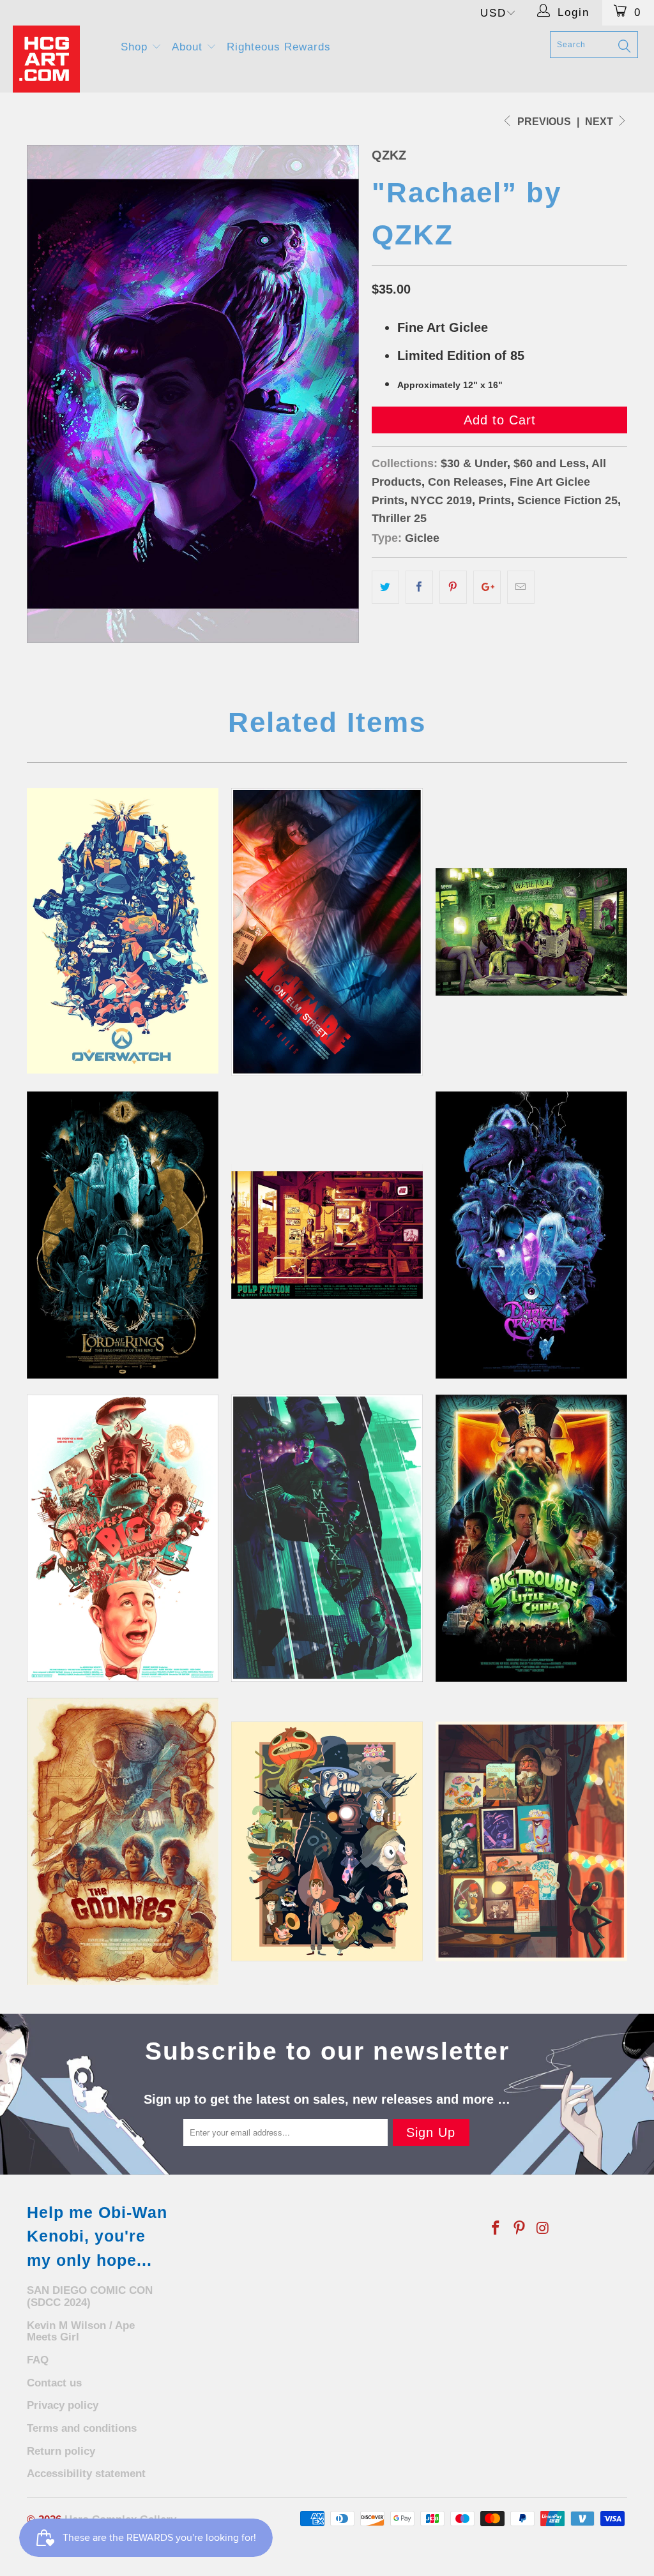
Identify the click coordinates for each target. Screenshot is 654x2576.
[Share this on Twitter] (385, 587)
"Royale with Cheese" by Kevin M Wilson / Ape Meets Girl (327, 1235)
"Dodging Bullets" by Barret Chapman (327, 1538)
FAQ (38, 2360)
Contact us (54, 2383)
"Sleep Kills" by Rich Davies (327, 932)
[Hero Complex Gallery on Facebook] (496, 2229)
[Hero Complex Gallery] (59, 59)
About (189, 47)
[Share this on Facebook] (419, 587)
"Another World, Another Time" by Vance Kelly (531, 1235)
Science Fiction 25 (567, 500)
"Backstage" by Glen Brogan (531, 1841)
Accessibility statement (86, 2474)
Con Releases (466, 482)
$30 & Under (474, 463)
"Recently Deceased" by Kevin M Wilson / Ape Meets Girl (531, 932)
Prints (495, 500)
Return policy (61, 2451)
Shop (136, 47)
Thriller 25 (399, 518)
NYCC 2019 (441, 500)
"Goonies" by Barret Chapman (123, 1841)
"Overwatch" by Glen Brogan (123, 931)
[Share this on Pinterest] (453, 587)
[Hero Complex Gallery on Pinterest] (520, 2229)
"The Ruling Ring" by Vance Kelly (123, 1235)
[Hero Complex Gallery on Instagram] (543, 2229)
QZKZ (389, 155)
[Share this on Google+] (487, 587)
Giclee (422, 538)
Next (600, 122)
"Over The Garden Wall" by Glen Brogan (327, 1841)
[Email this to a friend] (521, 587)
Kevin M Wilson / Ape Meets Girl (81, 2332)
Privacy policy (63, 2405)
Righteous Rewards (279, 47)
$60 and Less (550, 463)
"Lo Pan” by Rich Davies (531, 1538)
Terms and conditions (82, 2428)
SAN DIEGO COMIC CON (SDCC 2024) (90, 2296)
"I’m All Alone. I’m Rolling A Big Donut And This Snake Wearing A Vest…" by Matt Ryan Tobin (123, 1538)
